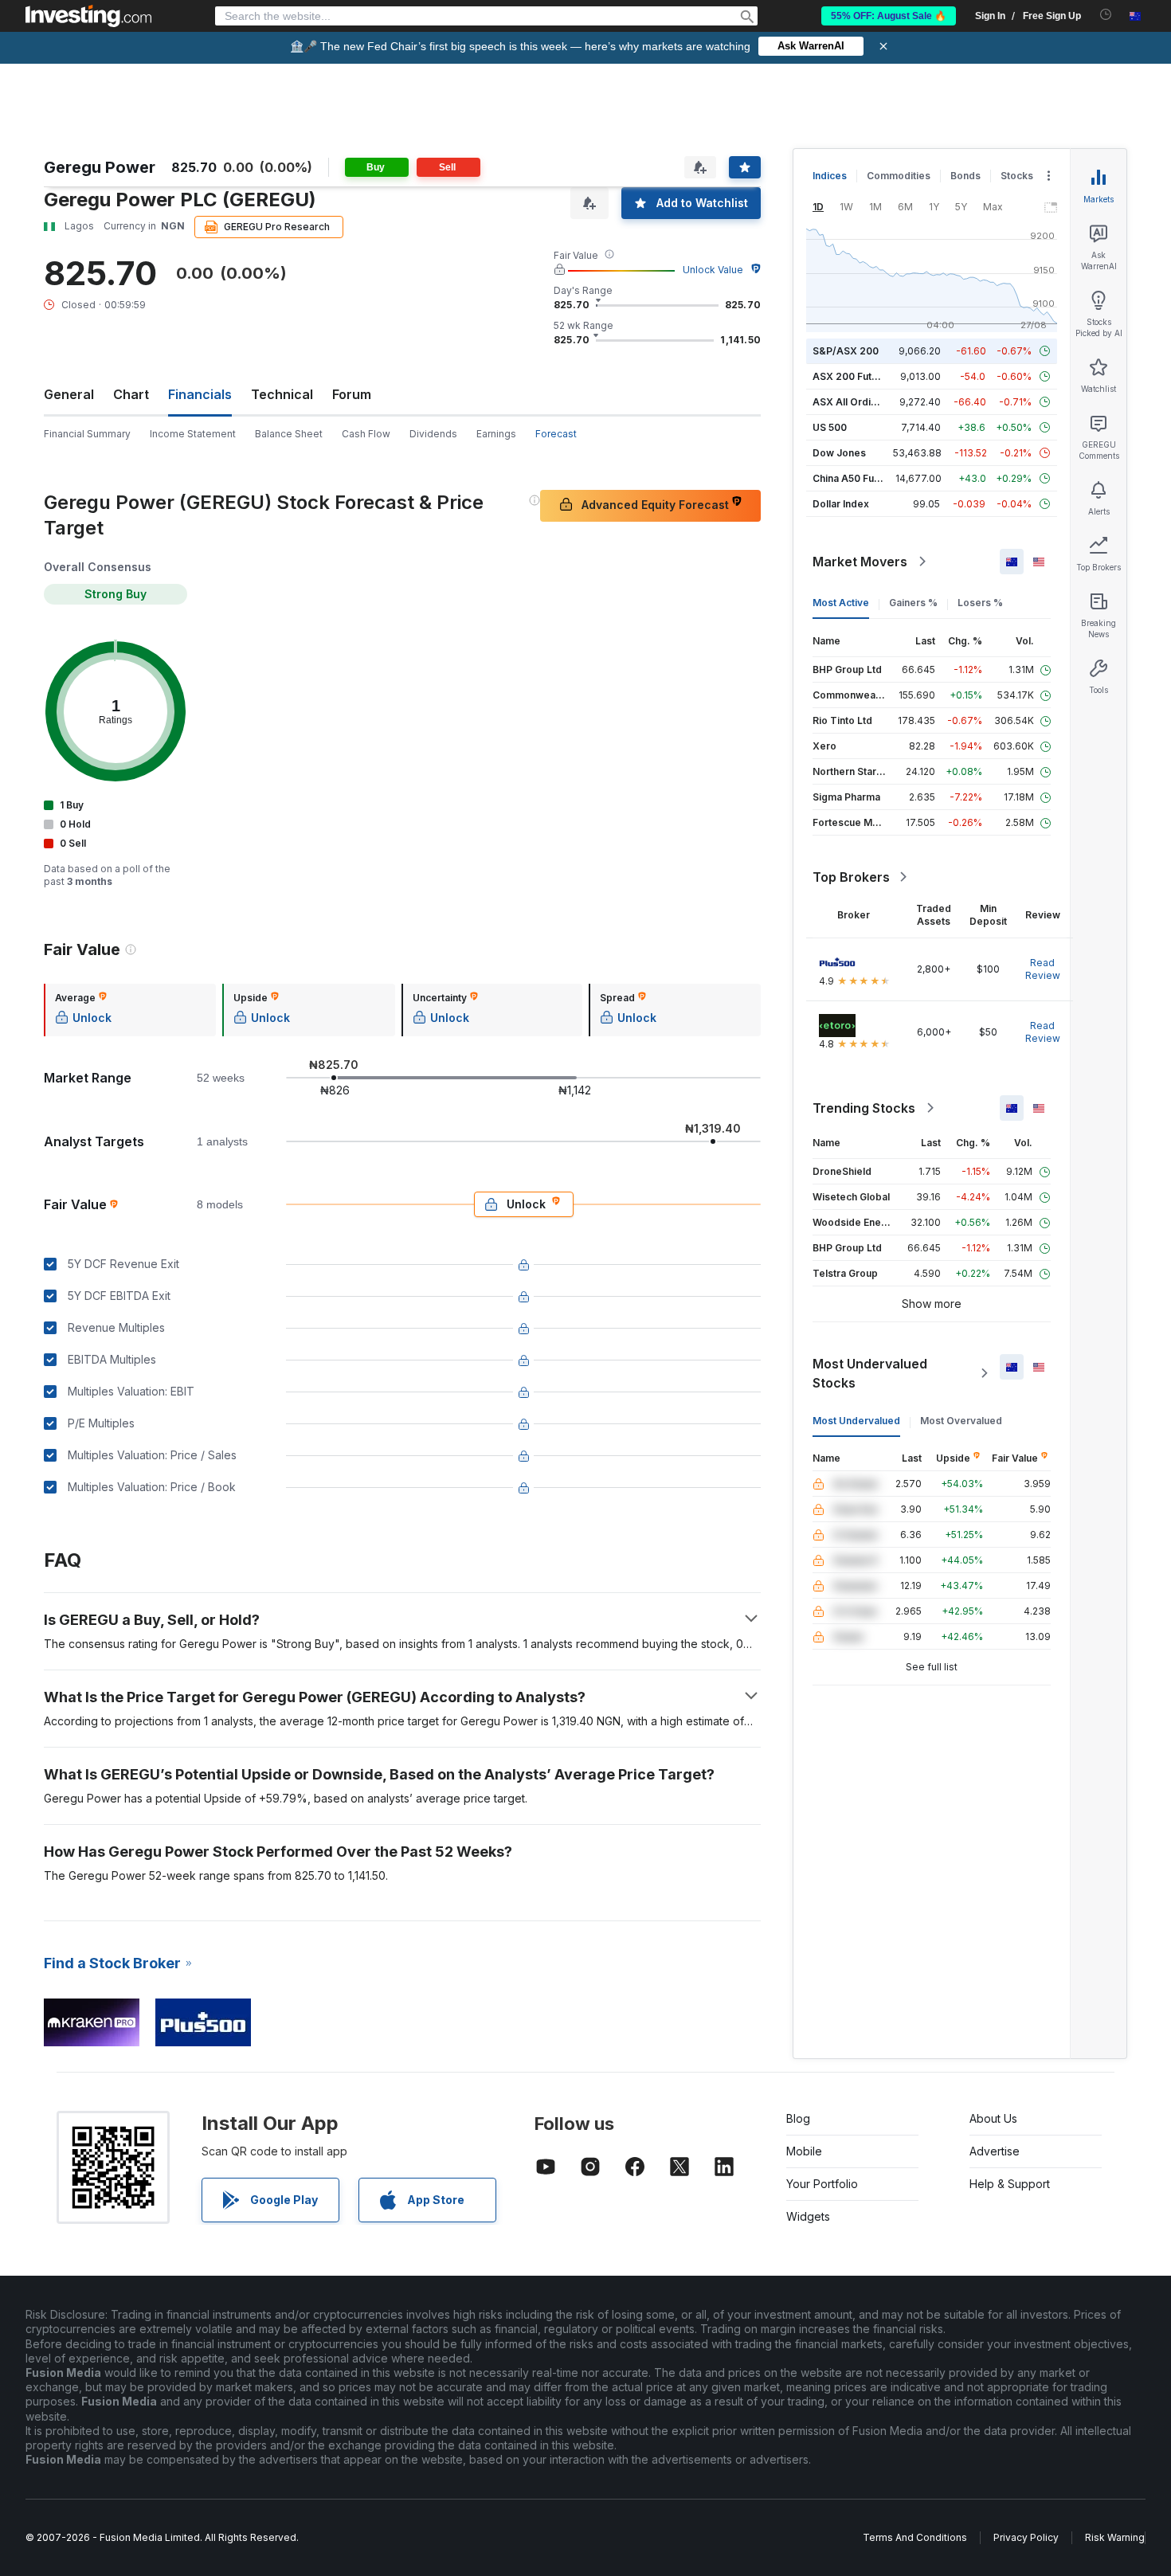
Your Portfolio (822, 2184)
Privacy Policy (1026, 2537)
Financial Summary (87, 434)
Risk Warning (1115, 2537)
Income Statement (193, 434)
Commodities (899, 176)
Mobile (804, 2151)
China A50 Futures (856, 478)
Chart (131, 394)
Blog (798, 2118)
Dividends (433, 434)
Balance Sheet (289, 434)
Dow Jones (839, 453)
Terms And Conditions (915, 2537)
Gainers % (913, 603)
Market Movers (860, 562)
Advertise (995, 2151)
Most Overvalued (961, 1421)
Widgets (808, 2216)
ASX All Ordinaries (856, 402)
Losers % (980, 603)
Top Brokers (851, 877)
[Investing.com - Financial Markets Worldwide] (88, 16)
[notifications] (1106, 15)
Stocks (1017, 176)
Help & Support (1010, 2184)
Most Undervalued (856, 1421)
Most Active (841, 603)
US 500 (830, 427)
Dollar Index (841, 504)
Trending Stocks (864, 1108)
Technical (282, 394)
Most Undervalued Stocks (870, 1373)
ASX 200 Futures (853, 376)
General (69, 394)
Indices (830, 176)
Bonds (965, 176)
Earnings (496, 434)
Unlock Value (713, 270)
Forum (352, 394)
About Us (993, 2118)
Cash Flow (366, 434)
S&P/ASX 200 (846, 351)
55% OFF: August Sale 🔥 (889, 16)
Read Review (1043, 969)
